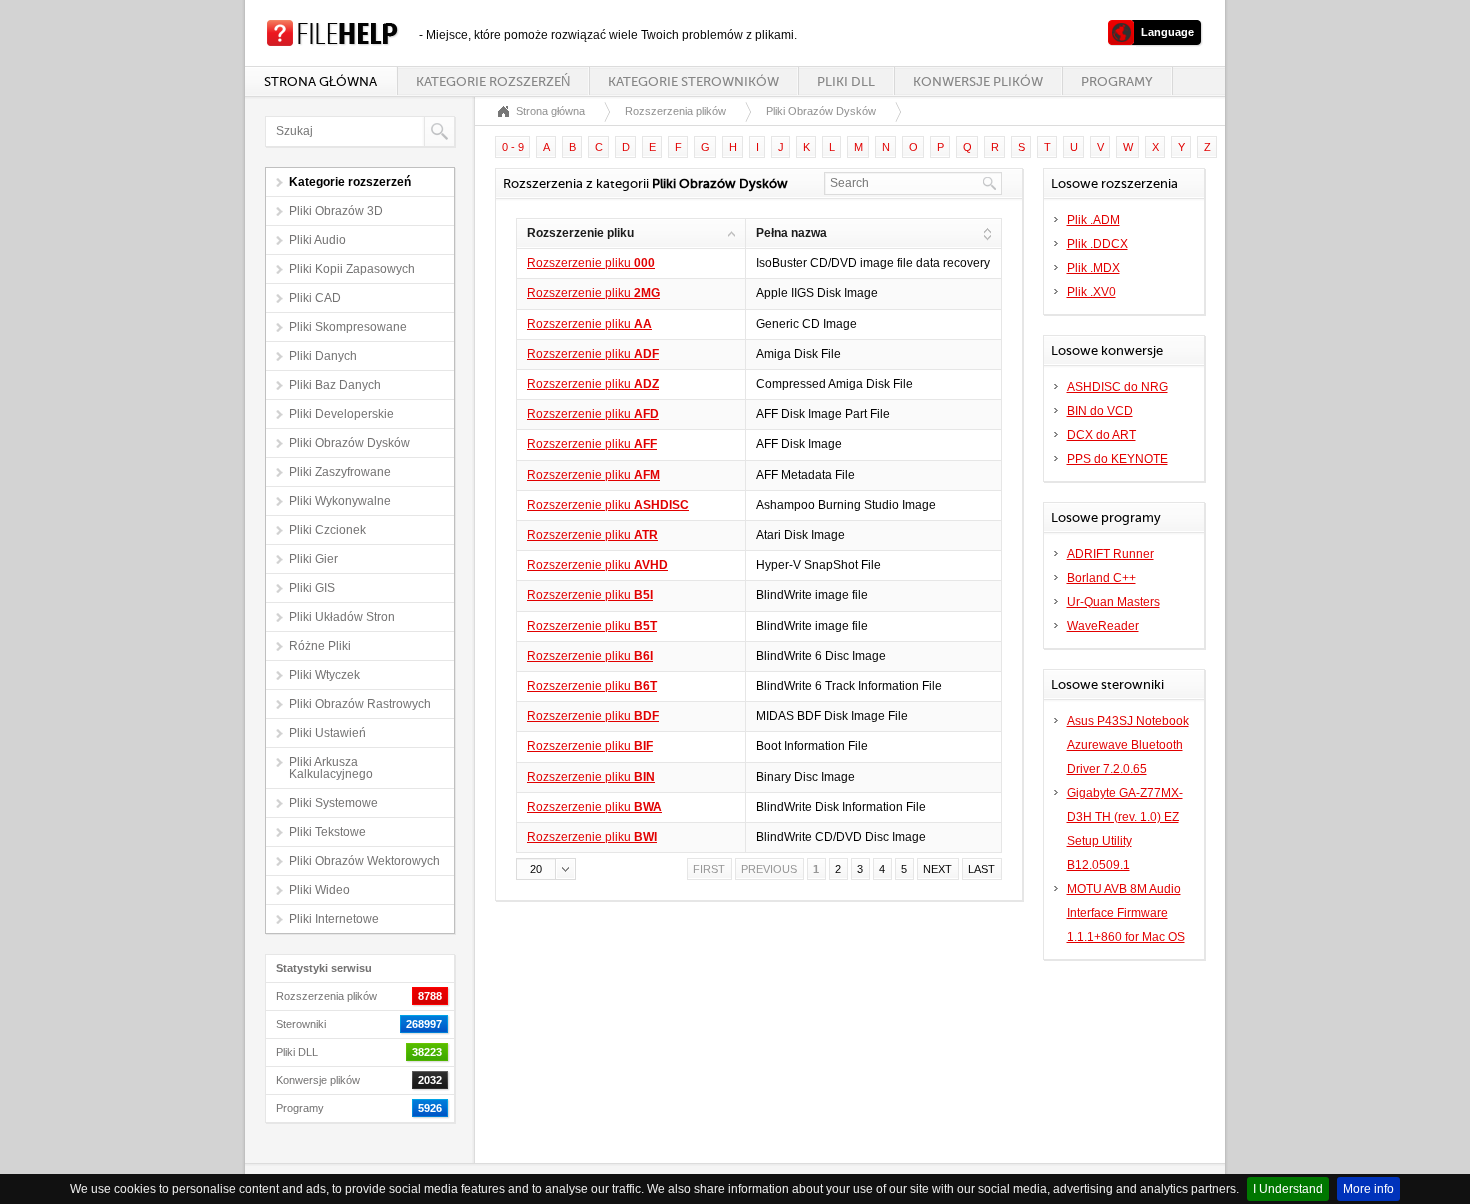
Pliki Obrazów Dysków (349, 443)
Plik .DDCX (1097, 244)
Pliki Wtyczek (324, 675)
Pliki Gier (313, 559)
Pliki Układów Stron (342, 617)
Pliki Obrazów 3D (336, 211)
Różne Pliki (320, 646)
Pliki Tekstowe (327, 832)
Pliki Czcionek (327, 530)
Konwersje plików (978, 81)
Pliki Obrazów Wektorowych (364, 861)
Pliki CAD (315, 298)
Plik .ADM (1093, 220)
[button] (546, 869)
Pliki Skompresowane (348, 327)
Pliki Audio (317, 240)
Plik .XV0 (1091, 292)
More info (1368, 1189)
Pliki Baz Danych (335, 385)
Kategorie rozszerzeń (493, 81)
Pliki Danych (323, 356)
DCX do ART (1101, 435)
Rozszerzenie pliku (591, 263)
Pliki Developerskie (341, 414)
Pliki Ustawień (327, 733)
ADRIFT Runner (1110, 554)
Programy (1117, 81)
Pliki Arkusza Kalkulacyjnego (331, 768)
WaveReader (1103, 626)
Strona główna (320, 81)
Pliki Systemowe (333, 803)
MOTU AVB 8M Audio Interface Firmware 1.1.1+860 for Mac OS (1126, 913)
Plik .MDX (1093, 268)
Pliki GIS (312, 588)
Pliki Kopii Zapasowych (352, 269)
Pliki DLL (846, 81)
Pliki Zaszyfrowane (340, 472)
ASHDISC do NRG (1117, 387)
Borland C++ (1101, 578)
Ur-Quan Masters (1113, 602)
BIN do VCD (1100, 411)
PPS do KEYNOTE (1117, 459)
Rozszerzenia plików (675, 111)
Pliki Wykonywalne (340, 501)
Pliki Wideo (319, 890)
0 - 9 (513, 147)
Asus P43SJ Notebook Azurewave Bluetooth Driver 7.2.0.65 (1128, 745)
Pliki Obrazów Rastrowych (360, 704)
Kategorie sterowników (693, 81)
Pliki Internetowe (334, 919)
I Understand (1288, 1189)
